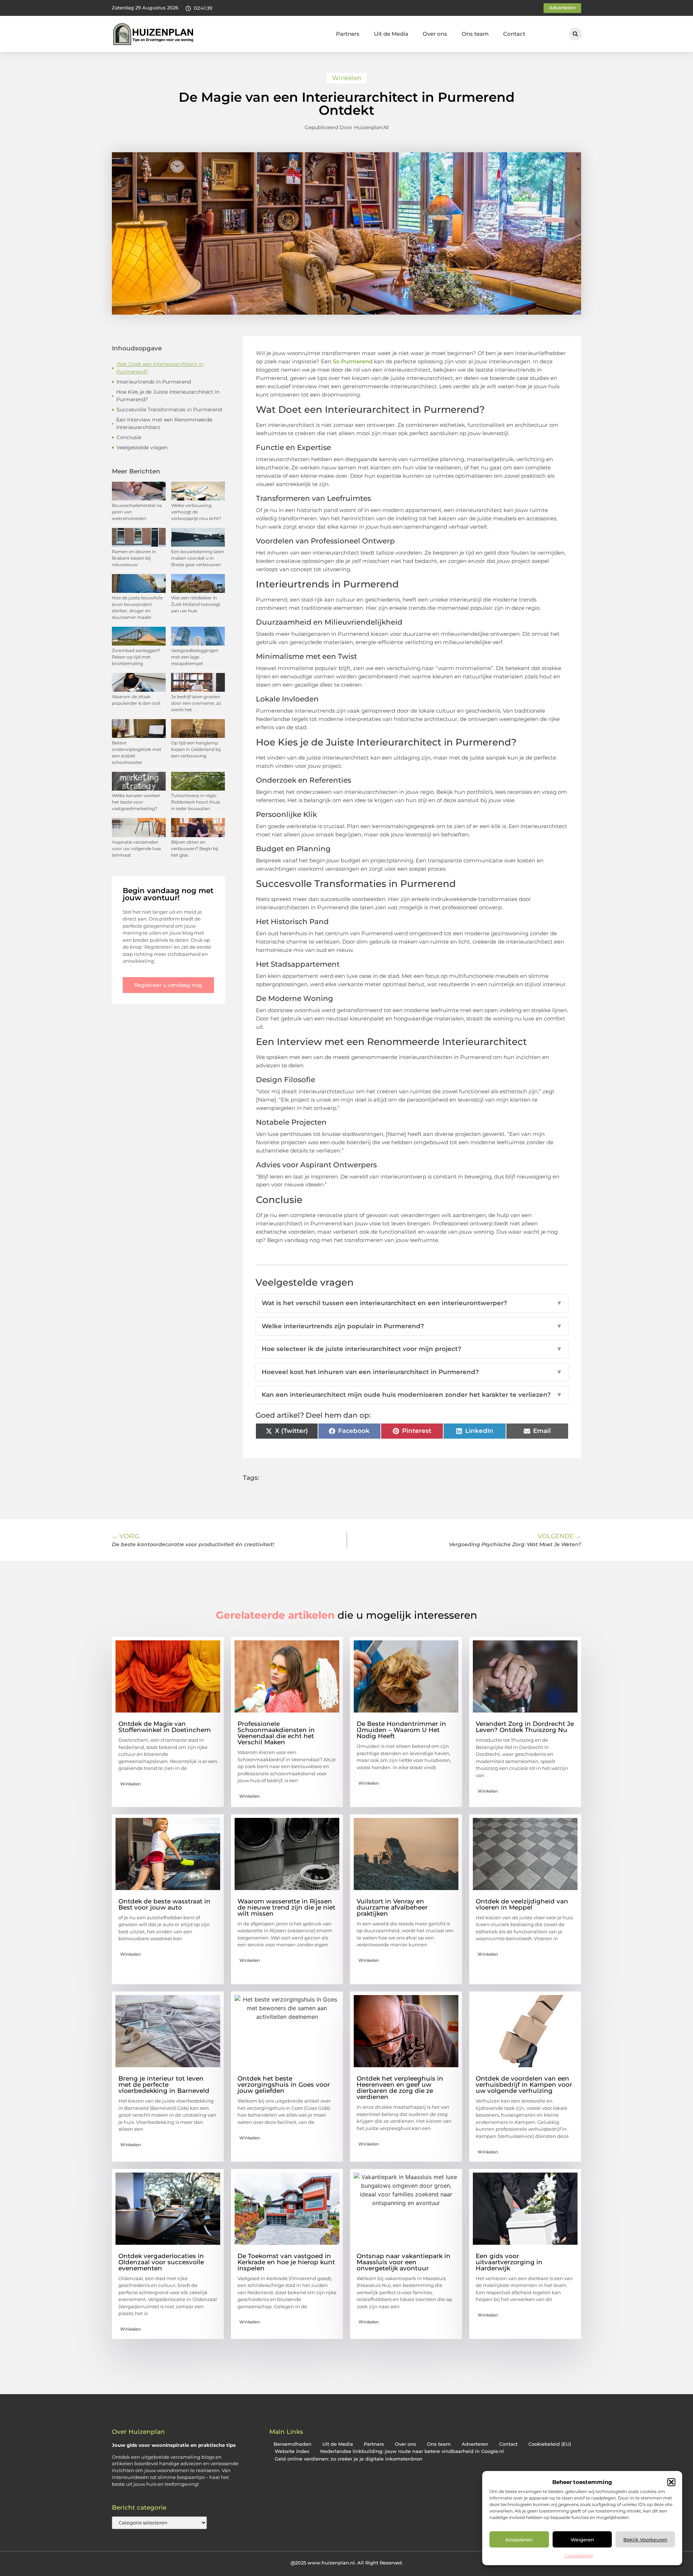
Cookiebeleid (579, 2556)
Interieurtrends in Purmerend (154, 382)
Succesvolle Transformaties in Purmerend (169, 410)
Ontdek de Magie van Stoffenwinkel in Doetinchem (165, 1727)
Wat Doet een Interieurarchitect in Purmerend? (160, 368)
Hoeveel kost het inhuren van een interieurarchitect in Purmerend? (412, 1372)
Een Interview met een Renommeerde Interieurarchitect (164, 423)
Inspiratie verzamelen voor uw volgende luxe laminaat (136, 849)
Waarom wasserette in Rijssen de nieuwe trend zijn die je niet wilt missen (286, 1907)
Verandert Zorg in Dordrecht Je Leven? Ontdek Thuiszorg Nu (525, 1727)
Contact (514, 34)
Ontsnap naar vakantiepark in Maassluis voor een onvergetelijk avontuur (404, 2262)
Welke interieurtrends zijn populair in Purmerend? (412, 1326)
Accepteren (519, 2540)
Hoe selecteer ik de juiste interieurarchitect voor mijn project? (412, 1349)
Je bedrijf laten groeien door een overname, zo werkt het (196, 703)
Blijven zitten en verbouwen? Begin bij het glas (195, 849)
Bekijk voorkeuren (645, 2540)
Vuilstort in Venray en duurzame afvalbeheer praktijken (392, 1907)
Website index (292, 2451)
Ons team (475, 34)
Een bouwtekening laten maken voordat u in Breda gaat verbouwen (198, 558)
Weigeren (582, 2540)
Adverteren (475, 2444)
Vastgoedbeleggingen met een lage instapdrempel (195, 657)
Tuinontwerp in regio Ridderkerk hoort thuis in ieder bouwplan (196, 802)
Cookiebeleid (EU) (550, 2444)
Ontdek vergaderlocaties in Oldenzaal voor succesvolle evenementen (161, 2262)
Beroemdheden (293, 2444)
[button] (671, 2482)
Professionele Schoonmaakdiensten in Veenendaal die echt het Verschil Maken (276, 1733)
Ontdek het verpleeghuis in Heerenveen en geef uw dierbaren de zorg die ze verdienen (400, 2088)
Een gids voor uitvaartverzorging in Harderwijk (509, 2262)
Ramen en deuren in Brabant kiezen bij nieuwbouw (134, 558)
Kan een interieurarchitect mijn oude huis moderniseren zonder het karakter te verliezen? (412, 1395)
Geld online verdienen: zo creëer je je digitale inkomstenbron (348, 2459)
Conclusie (129, 437)
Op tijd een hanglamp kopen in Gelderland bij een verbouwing (196, 749)
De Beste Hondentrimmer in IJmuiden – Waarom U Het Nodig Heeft (401, 1730)
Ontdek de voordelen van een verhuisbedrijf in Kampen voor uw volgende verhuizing (524, 2085)
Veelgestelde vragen (142, 447)
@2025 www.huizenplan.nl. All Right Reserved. (347, 2563)
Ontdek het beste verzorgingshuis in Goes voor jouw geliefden (284, 2085)
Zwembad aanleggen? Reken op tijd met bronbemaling (136, 657)
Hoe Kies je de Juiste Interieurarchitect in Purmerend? (168, 396)
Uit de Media (391, 34)
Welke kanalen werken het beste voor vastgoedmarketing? (136, 802)
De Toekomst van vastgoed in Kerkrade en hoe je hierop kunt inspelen (286, 2262)
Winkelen (347, 78)
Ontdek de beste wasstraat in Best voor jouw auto (164, 1904)
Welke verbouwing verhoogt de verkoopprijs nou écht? (196, 512)
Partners (348, 34)
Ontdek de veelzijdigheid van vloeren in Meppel (522, 1904)
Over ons (435, 34)
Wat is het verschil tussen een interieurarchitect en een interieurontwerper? (412, 1303)
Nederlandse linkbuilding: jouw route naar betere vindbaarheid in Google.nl (412, 2451)
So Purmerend (353, 361)
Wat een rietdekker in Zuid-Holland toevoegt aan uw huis (196, 604)
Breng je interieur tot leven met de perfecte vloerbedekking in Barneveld (164, 2085)
